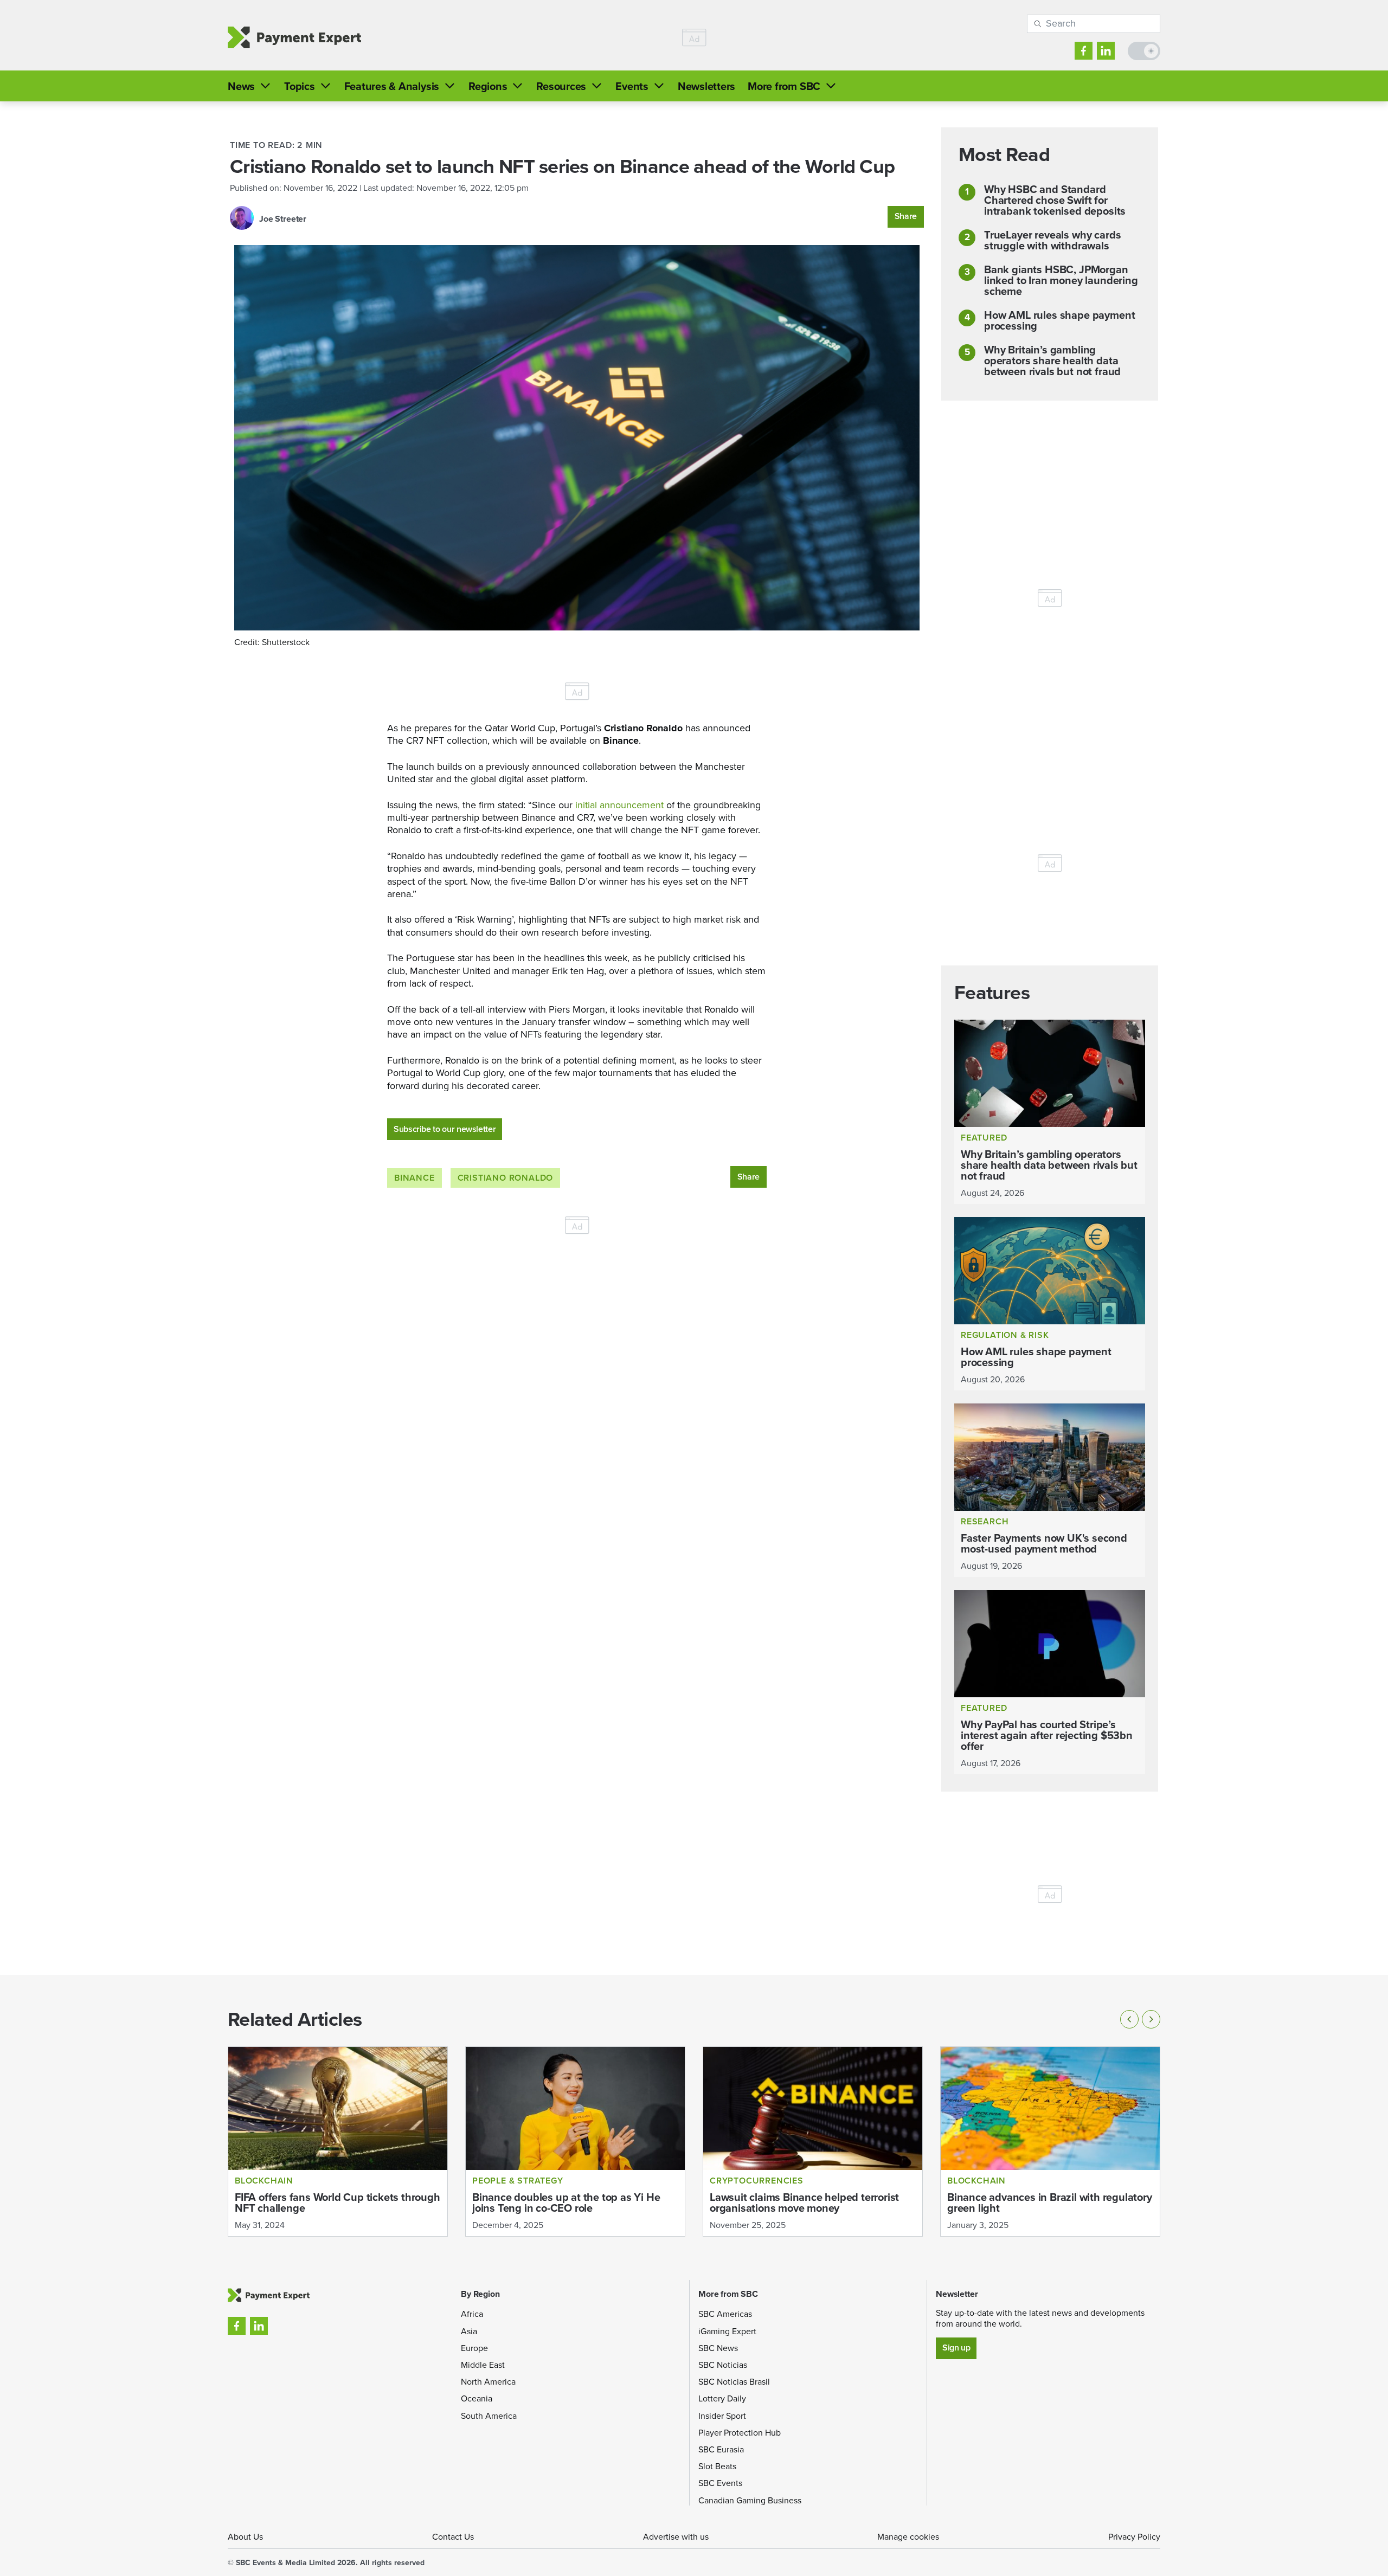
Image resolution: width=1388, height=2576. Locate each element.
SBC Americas (725, 2314)
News (241, 86)
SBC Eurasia (721, 2449)
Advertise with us (676, 2537)
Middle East (483, 2365)
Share (906, 216)
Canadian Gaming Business (750, 2500)
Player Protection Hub (740, 2433)
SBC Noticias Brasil (734, 2382)
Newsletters (706, 86)
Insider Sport (722, 2416)
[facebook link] (1084, 51)
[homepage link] (294, 38)
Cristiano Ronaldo (506, 1178)
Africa (472, 2314)
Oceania (477, 2398)
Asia (469, 2331)
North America (488, 2382)
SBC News (718, 2348)
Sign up (956, 2348)
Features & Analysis (392, 86)
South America (489, 2416)
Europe (474, 2348)
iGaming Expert (727, 2331)
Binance (415, 1178)
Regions (488, 86)
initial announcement (618, 805)
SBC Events (720, 2483)
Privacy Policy (1134, 2537)
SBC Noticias (723, 2365)
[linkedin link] (1106, 51)
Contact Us (453, 2537)
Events (632, 86)
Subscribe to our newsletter (445, 1129)
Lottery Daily (722, 2398)
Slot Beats (717, 2466)
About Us (245, 2537)
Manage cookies (908, 2537)
